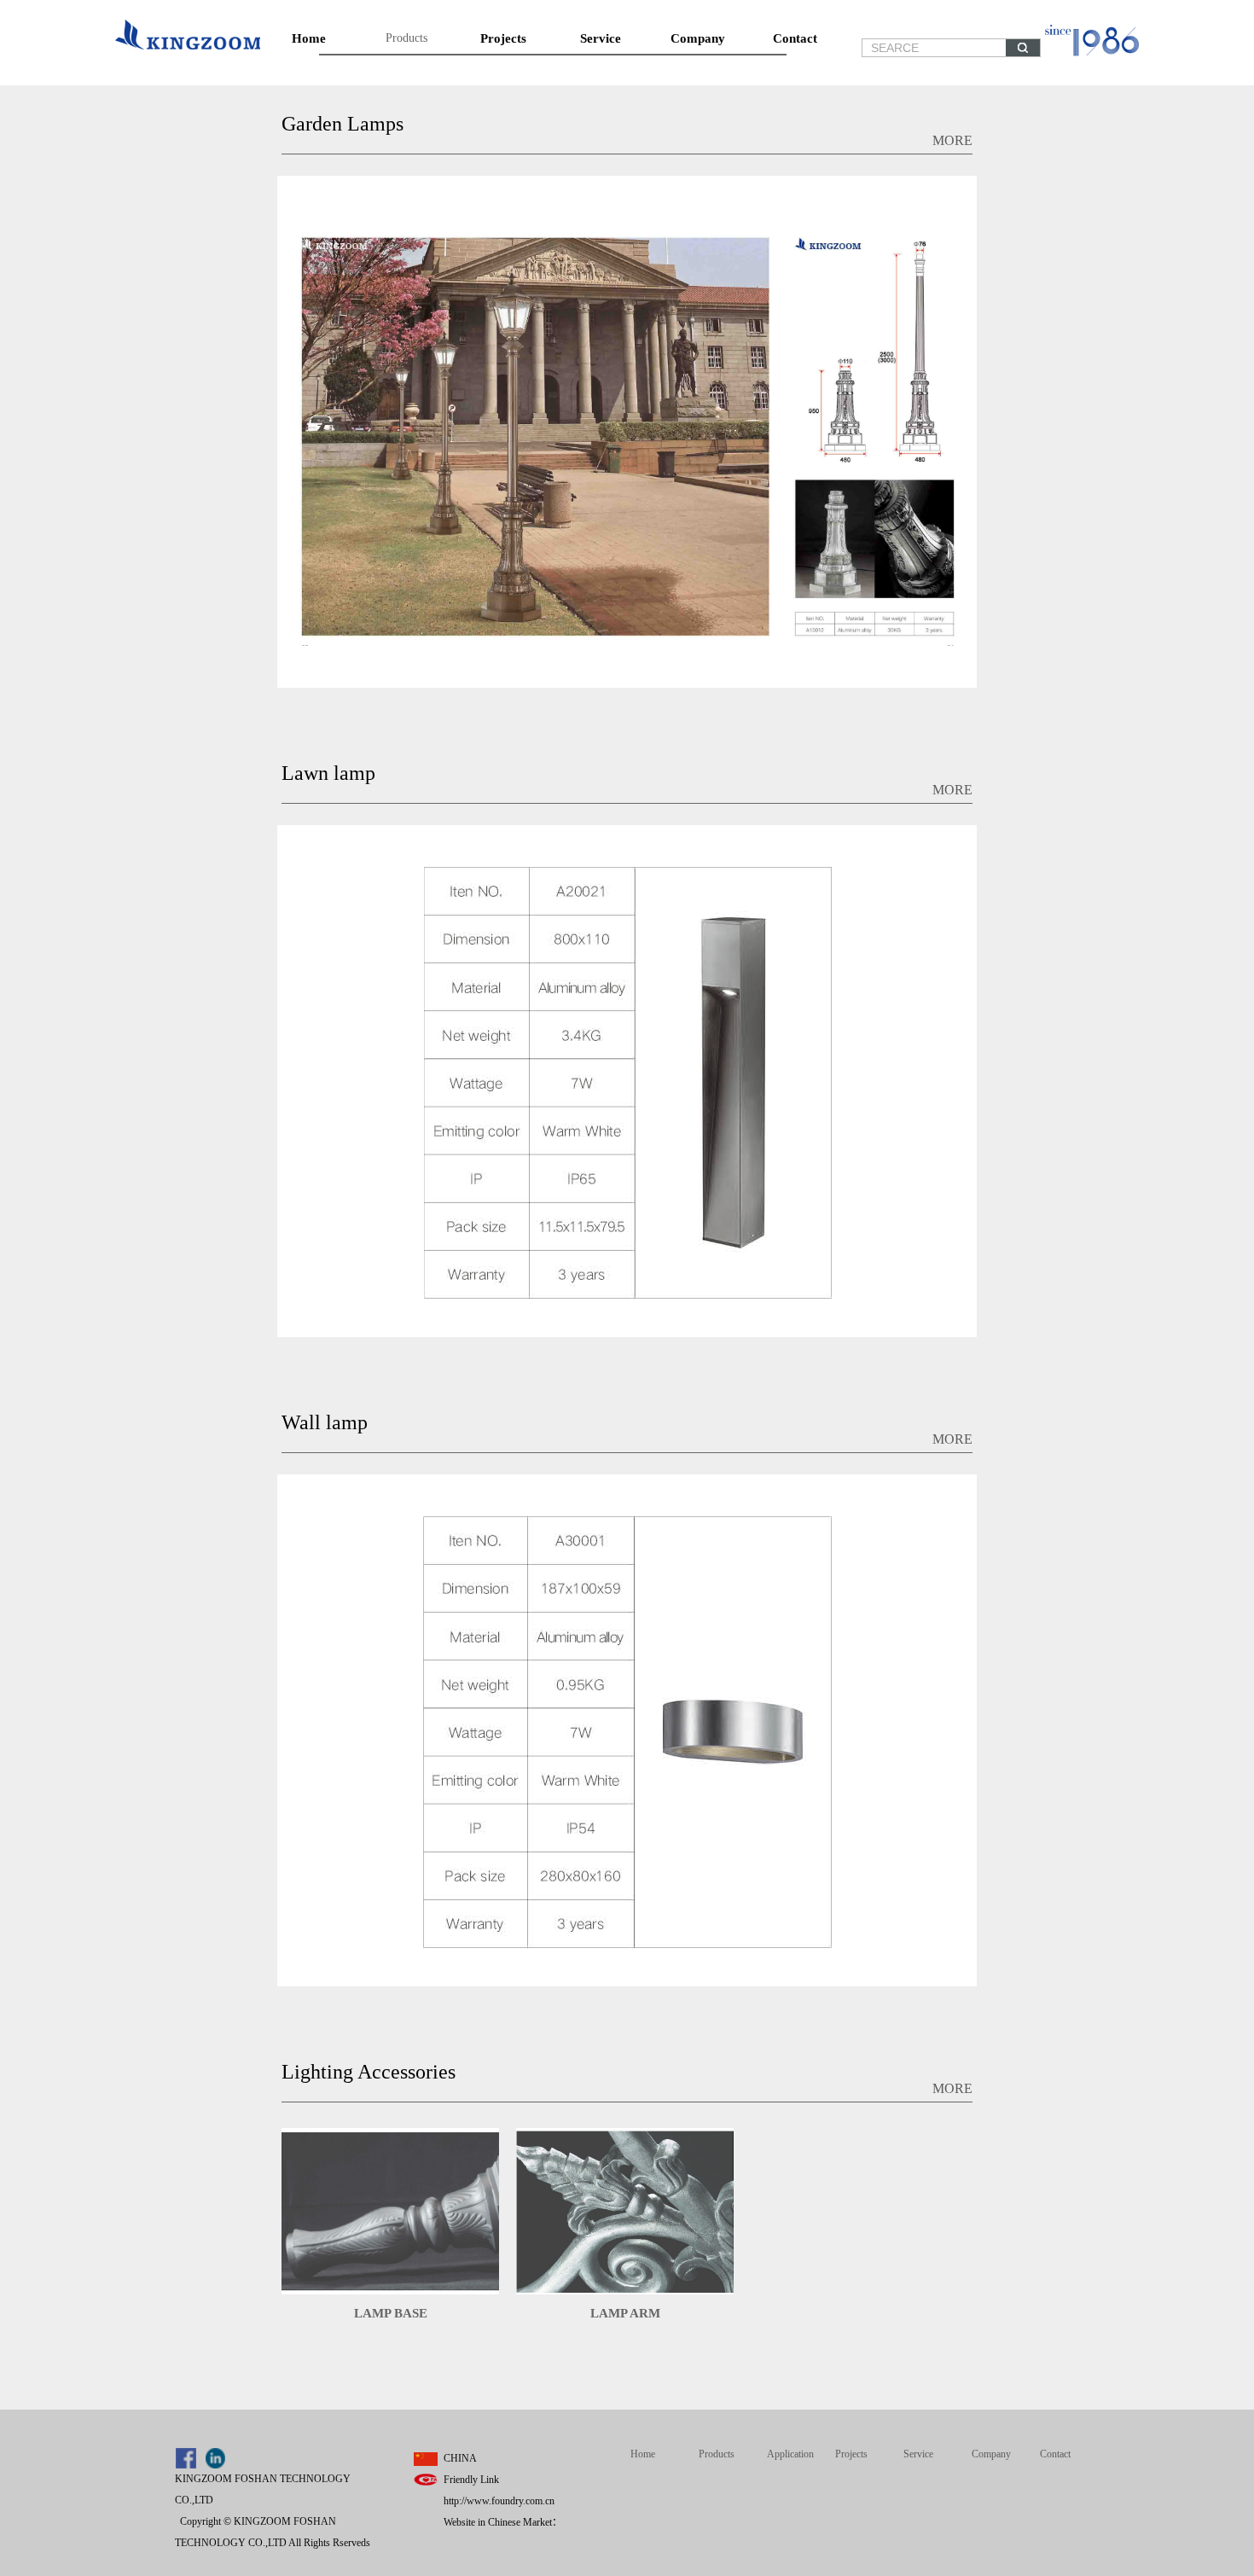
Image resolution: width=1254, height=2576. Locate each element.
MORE (952, 140)
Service (601, 38)
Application (790, 2454)
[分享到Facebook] (186, 2458)
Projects (503, 38)
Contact (795, 38)
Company (698, 38)
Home (309, 38)
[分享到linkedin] (215, 2458)
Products (406, 38)
